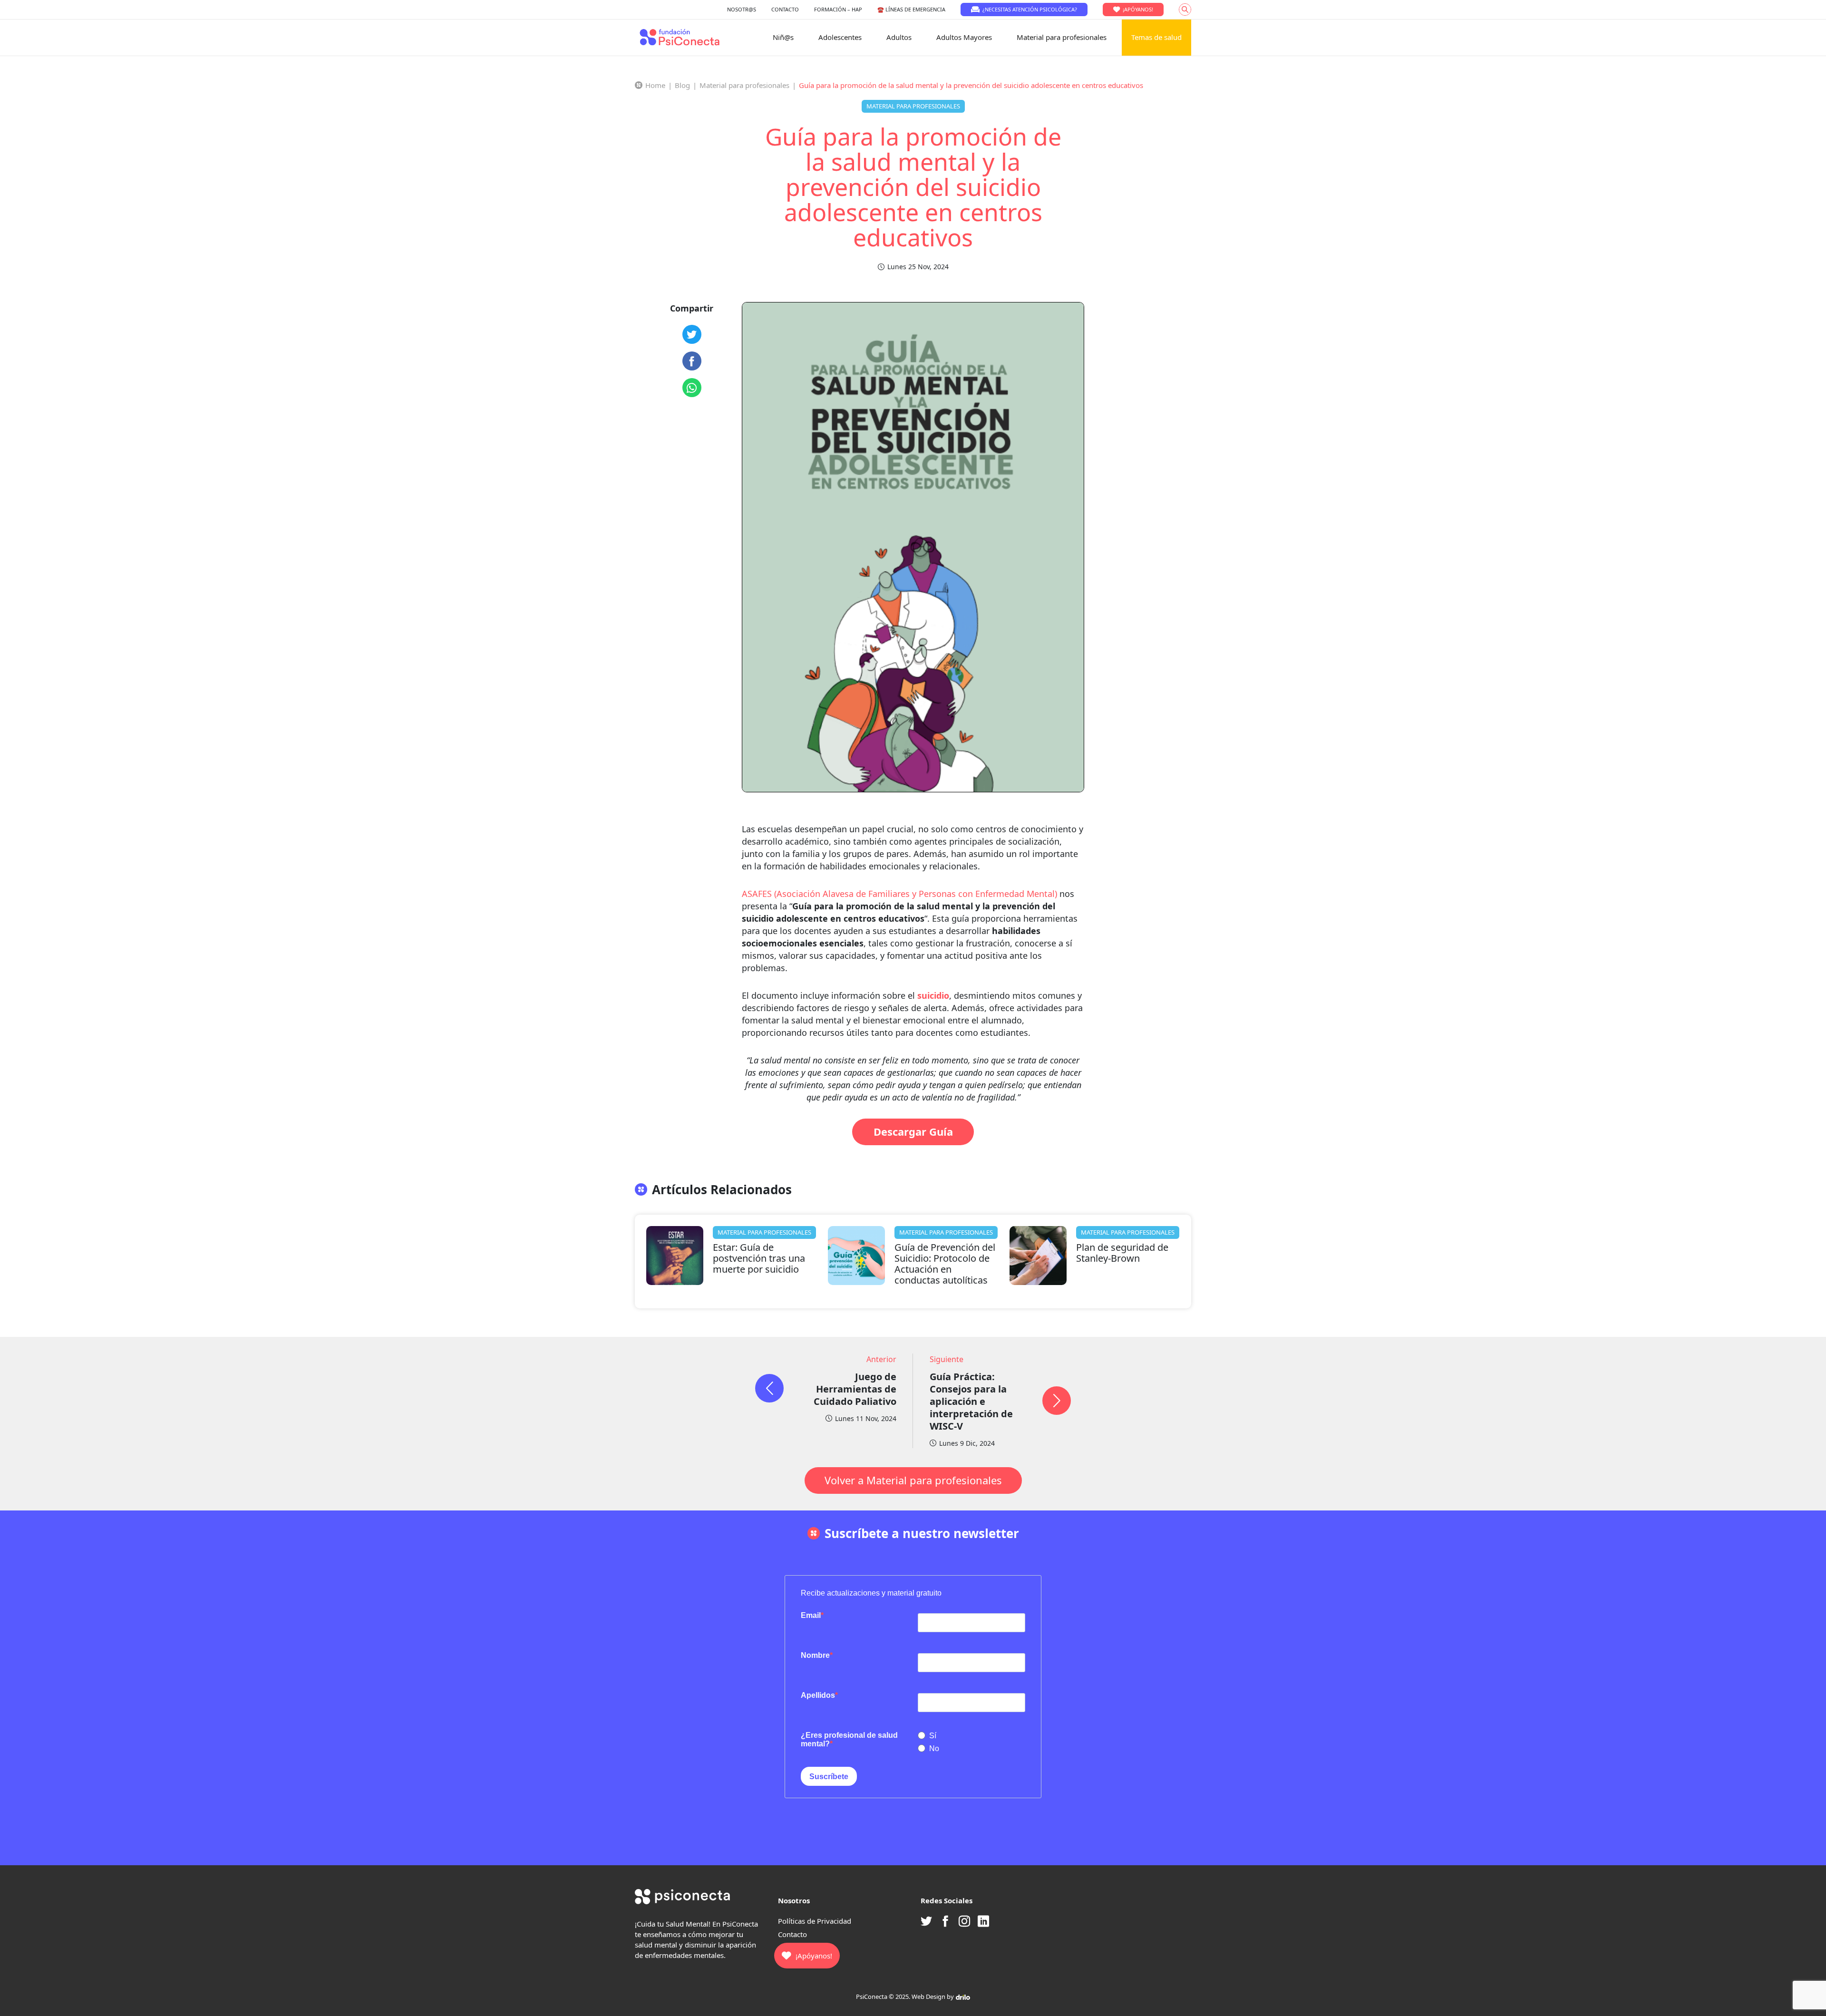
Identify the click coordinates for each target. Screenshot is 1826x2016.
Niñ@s (783, 37)
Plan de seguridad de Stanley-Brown (1122, 1253)
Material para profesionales (1062, 37)
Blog (682, 85)
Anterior (881, 1359)
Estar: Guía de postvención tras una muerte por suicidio (759, 1258)
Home (655, 85)
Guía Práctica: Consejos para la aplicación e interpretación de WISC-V (971, 1401)
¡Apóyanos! (1138, 9)
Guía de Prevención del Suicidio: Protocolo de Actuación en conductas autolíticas (945, 1264)
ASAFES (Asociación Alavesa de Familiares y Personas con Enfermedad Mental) (899, 894)
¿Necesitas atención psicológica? (1030, 9)
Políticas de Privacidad (815, 1921)
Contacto (792, 1934)
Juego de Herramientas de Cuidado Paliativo (855, 1389)
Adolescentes (840, 37)
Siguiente (947, 1359)
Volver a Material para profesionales (913, 1480)
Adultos (899, 37)
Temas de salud (1156, 37)
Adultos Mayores (964, 37)
